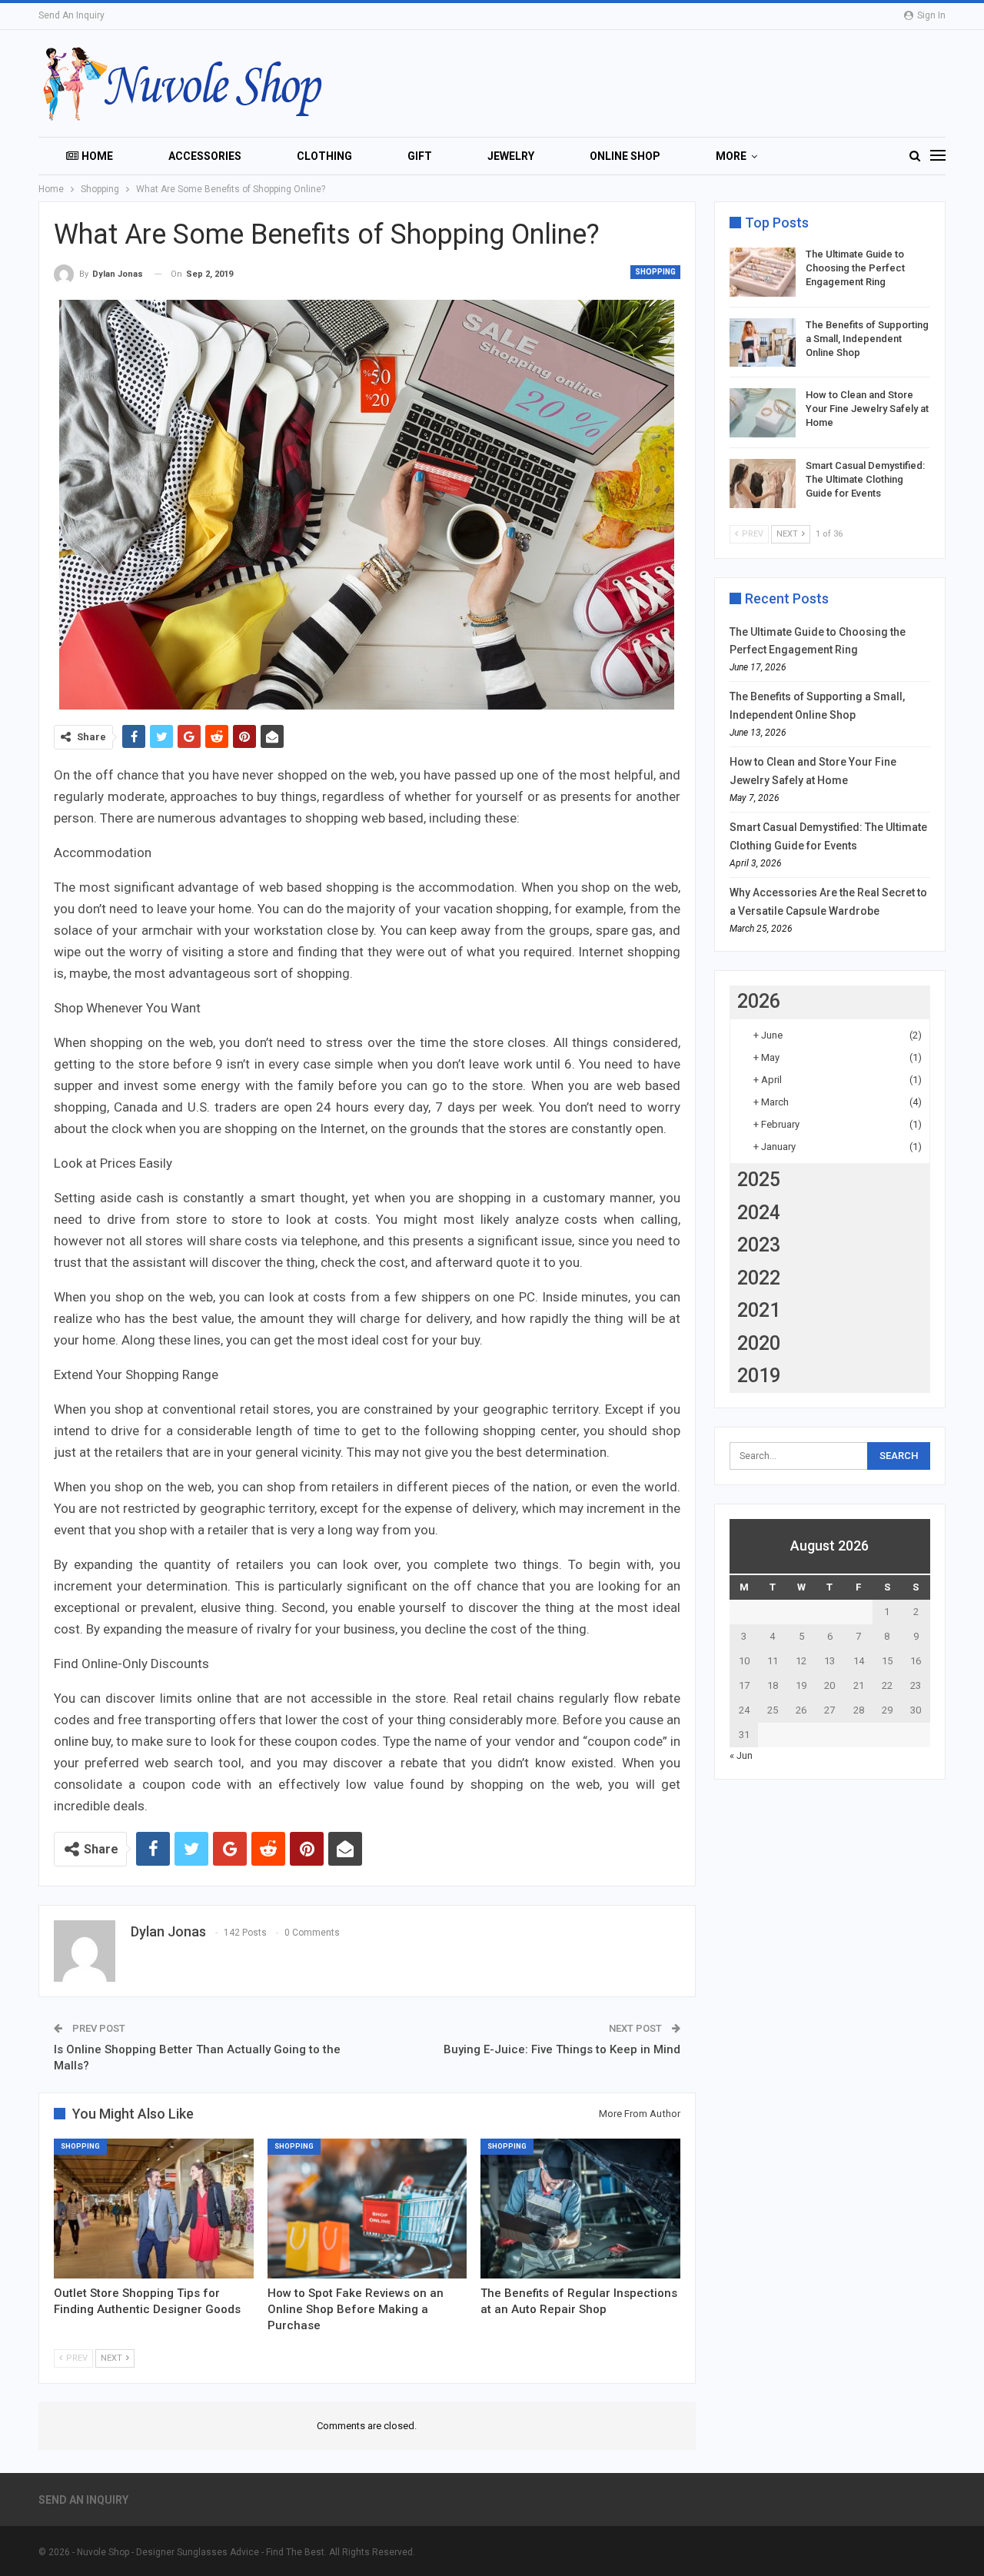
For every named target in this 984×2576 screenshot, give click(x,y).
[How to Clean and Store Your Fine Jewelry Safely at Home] (763, 413)
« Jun (741, 1755)
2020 (759, 1343)
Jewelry (511, 156)
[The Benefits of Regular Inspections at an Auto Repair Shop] (580, 2209)
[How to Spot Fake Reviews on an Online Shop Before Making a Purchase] (367, 2209)
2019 (759, 1376)
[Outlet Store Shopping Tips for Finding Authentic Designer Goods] (154, 2209)
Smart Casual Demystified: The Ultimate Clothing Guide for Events (865, 479)
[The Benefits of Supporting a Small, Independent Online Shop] (763, 343)
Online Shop (625, 156)
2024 (759, 1213)
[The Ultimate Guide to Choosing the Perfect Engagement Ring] (763, 272)
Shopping (655, 272)
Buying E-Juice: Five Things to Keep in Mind (562, 2049)
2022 (759, 1278)
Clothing (324, 156)
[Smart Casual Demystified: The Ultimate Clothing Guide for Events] (763, 484)
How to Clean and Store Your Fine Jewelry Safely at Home (867, 409)
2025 (759, 1180)
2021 (759, 1310)
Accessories (205, 156)
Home (97, 156)
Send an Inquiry (71, 15)
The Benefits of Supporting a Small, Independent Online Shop (867, 339)
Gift (420, 156)
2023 (759, 1245)
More (731, 156)
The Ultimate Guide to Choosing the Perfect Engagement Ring (855, 268)
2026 (759, 1001)
